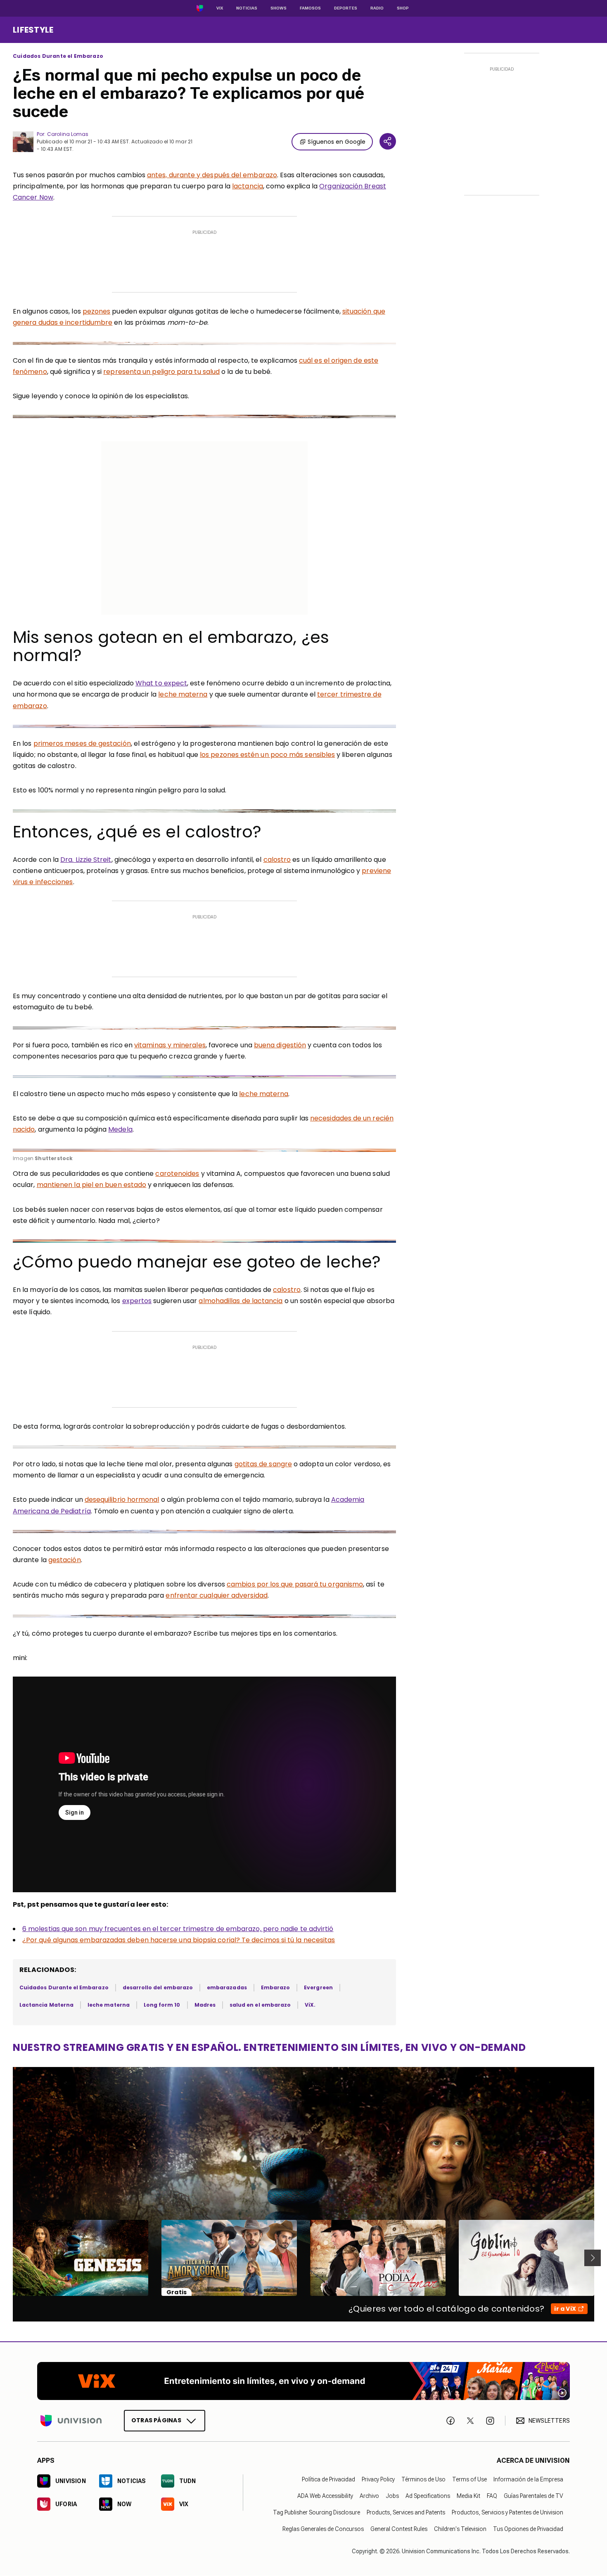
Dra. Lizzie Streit (86, 860)
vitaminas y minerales (170, 1045)
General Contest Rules (399, 2529)
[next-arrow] (593, 2258)
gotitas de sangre (263, 1464)
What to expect (161, 683)
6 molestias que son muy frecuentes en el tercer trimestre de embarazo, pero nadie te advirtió (178, 1929)
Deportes (346, 8)
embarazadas (227, 1987)
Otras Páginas (156, 2421)
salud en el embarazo (260, 2005)
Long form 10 (162, 2005)
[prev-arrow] (8, 2258)
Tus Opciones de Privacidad (528, 2529)
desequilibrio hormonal (122, 1500)
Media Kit (468, 2496)
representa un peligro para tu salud (161, 372)
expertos (137, 1301)
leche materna (183, 694)
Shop (403, 8)
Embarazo (275, 1987)
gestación (65, 1560)
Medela (120, 1129)
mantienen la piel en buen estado (92, 1185)
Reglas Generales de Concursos (323, 2529)
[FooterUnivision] (71, 2421)
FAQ (492, 2496)
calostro (277, 860)
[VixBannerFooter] (303, 2381)
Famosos (310, 8)
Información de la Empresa (528, 2480)
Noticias (247, 8)
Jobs (392, 2496)
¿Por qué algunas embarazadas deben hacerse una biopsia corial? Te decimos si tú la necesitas (179, 1940)
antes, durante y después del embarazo (212, 175)
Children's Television (460, 2529)
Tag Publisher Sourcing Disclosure (317, 2513)
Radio (377, 8)
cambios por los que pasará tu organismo (295, 1584)
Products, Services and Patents (406, 2513)
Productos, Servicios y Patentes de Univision (507, 2513)
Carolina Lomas (68, 134)
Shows (279, 8)
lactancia (248, 186)
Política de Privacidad (328, 2480)
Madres (205, 2005)
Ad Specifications (428, 2496)
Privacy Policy (378, 2480)
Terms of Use (469, 2480)
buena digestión (280, 1045)
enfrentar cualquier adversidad (216, 1595)
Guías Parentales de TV (533, 2496)
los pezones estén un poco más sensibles (267, 755)
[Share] (388, 141)
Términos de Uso (423, 2480)
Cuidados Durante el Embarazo (58, 56)
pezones (97, 311)
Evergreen (318, 1987)
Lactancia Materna (46, 2005)
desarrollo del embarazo (158, 1987)
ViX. (310, 2005)
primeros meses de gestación (82, 743)
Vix (220, 8)
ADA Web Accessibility (325, 2496)
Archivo (369, 2496)
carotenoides (177, 1174)
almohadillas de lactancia (241, 1301)
